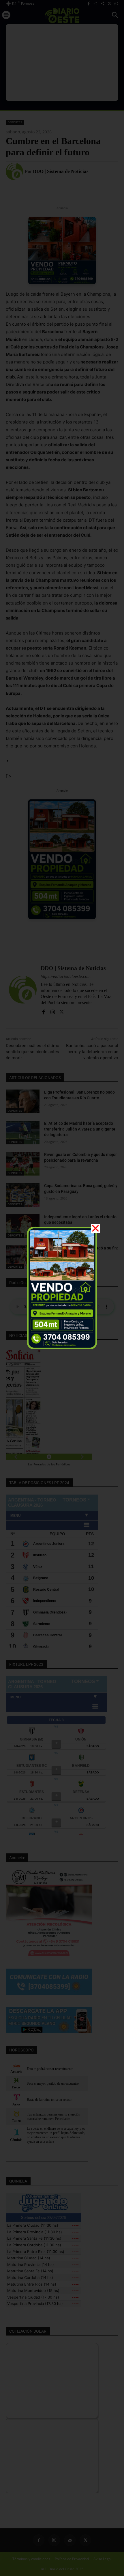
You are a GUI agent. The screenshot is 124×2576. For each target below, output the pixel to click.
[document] (62, 1288)
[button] (95, 1228)
